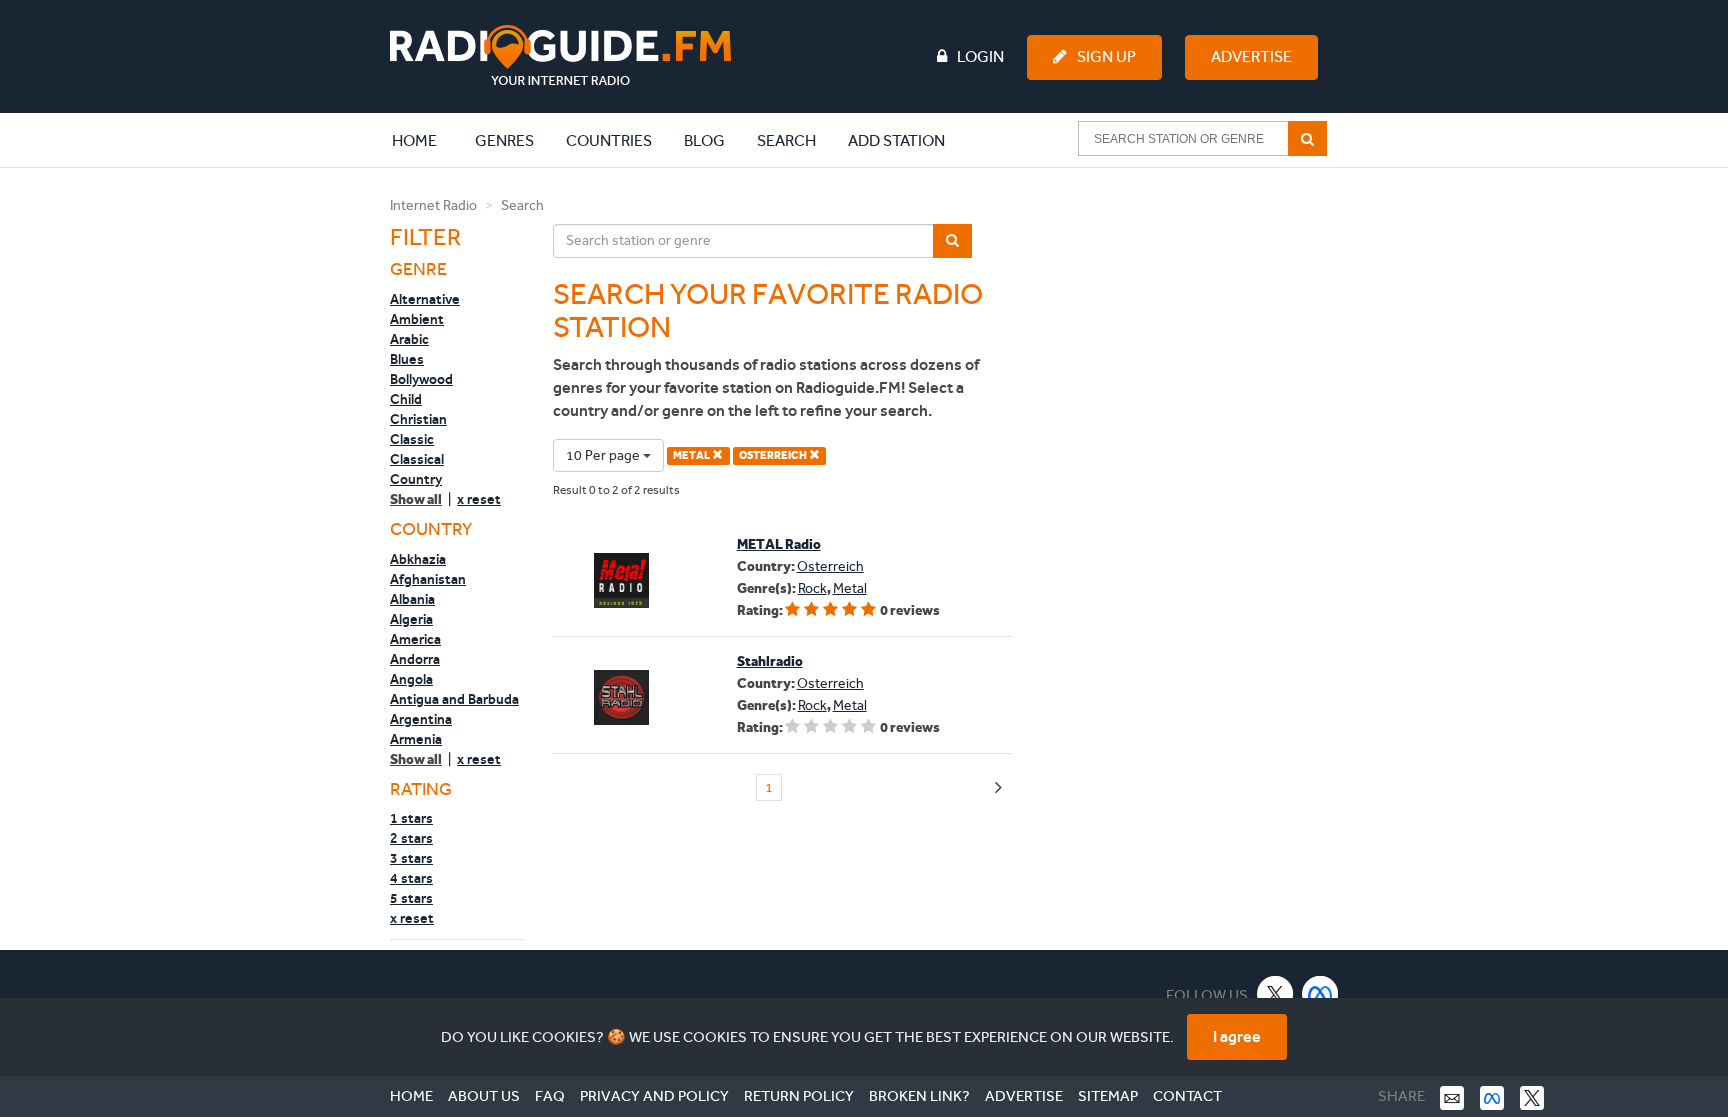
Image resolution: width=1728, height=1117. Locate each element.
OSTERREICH (774, 455)
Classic (412, 439)
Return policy (799, 1096)
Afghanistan (428, 579)
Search (786, 140)
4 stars (411, 878)
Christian (418, 419)
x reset (479, 499)
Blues (407, 359)
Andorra (415, 659)
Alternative (425, 299)
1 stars (411, 818)
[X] (1275, 993)
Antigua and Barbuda (454, 699)
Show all (416, 499)
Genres (504, 140)
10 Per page (604, 455)
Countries (609, 140)
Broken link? (919, 1096)
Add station (896, 140)
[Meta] (1320, 993)
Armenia (416, 739)
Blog (704, 140)
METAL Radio (779, 544)
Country (416, 479)
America (415, 639)
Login (980, 56)
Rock (812, 588)
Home (425, 140)
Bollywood (421, 379)
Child (406, 399)
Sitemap (1108, 1096)
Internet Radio (433, 205)
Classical (417, 459)
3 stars (411, 858)
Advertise (1251, 56)
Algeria (411, 619)
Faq (550, 1096)
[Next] (998, 788)
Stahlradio (770, 661)
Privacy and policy (654, 1096)
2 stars (411, 838)
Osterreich (830, 566)
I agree (1237, 1036)
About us (484, 1096)
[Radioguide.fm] (560, 55)
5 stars (411, 898)
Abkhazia (418, 559)
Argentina (421, 719)
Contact (1187, 1096)
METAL (692, 455)
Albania (412, 599)
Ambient (417, 319)
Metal (850, 588)
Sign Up (1106, 56)
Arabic (409, 339)
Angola (411, 679)
